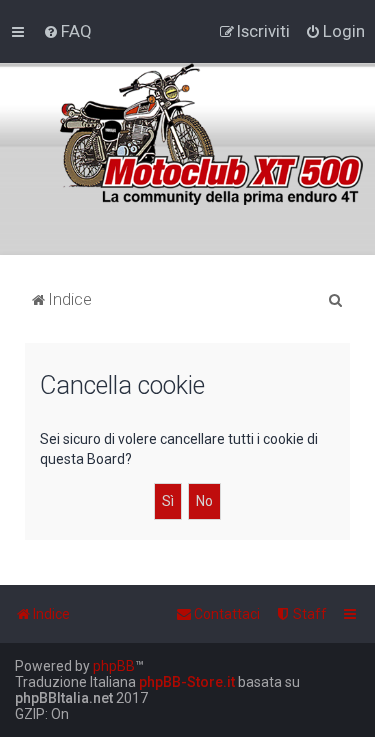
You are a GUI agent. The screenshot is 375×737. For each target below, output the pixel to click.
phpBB (114, 666)
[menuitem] (67, 31)
